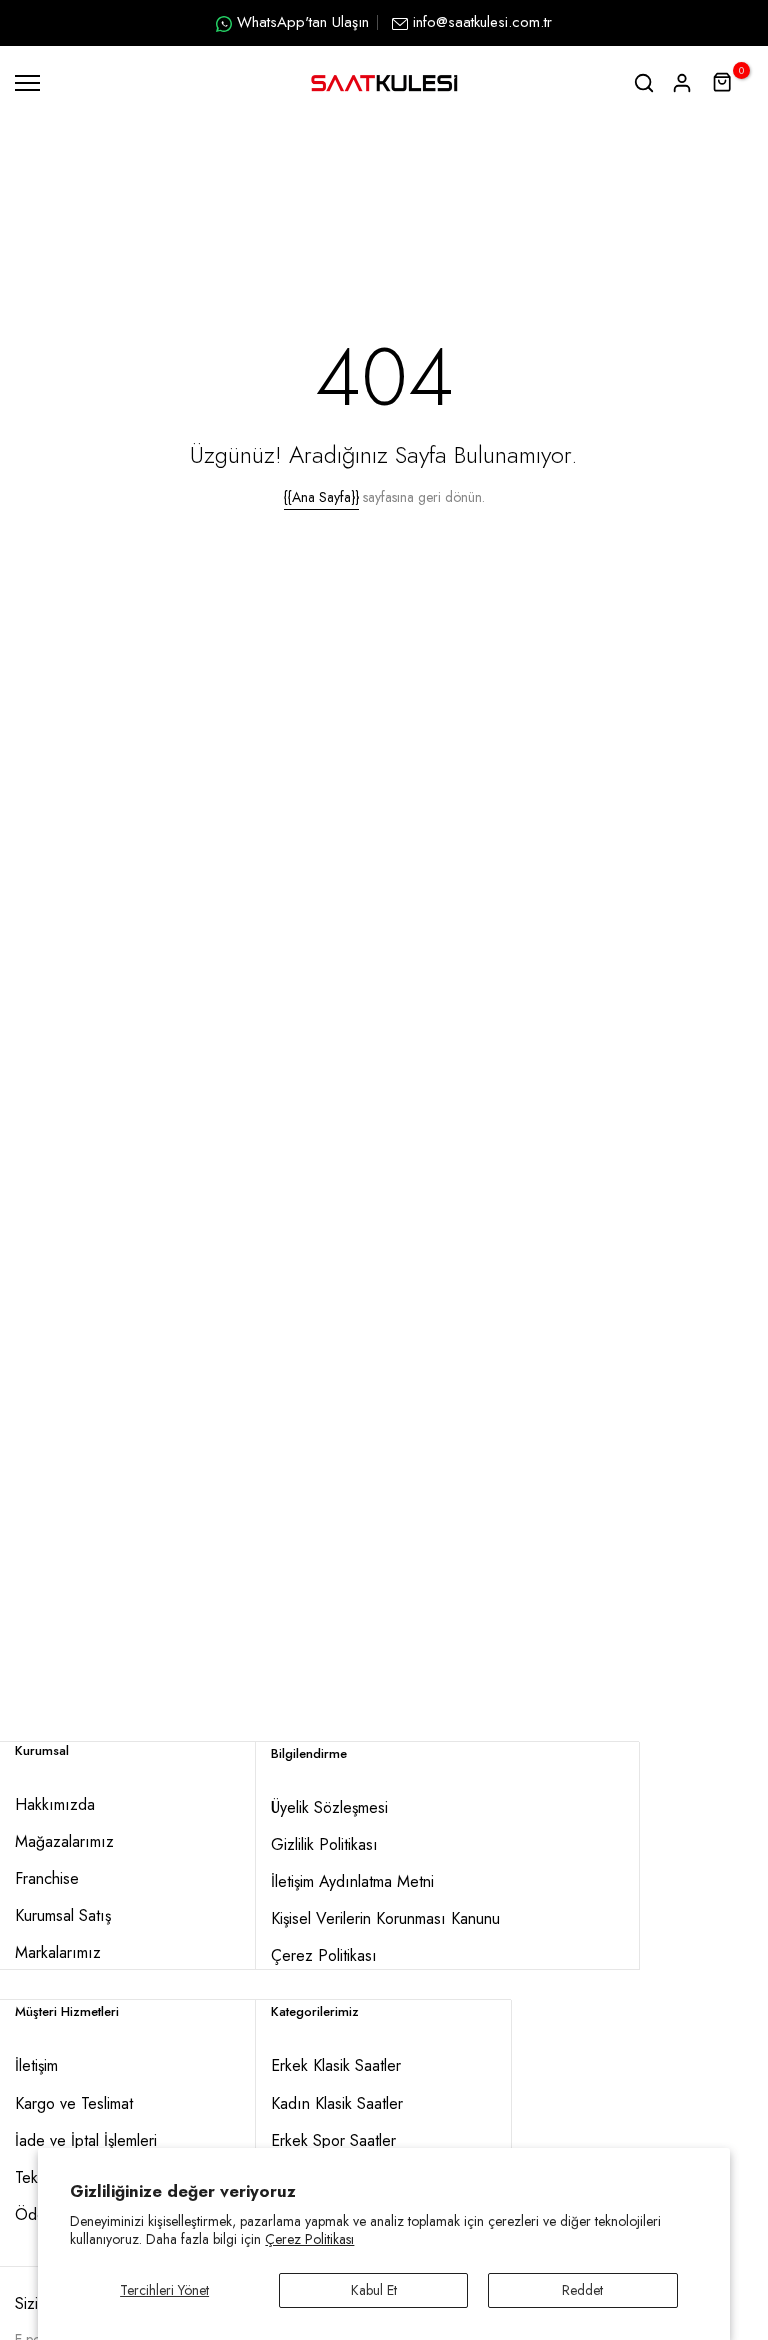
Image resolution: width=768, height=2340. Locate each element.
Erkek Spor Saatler (333, 2140)
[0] (723, 83)
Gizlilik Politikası (324, 1844)
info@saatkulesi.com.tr (482, 22)
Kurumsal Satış (63, 1915)
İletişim (36, 2065)
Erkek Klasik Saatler (336, 2065)
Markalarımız (58, 1952)
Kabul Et (374, 2290)
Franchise (47, 1878)
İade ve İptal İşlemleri (86, 2140)
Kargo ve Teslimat (74, 2103)
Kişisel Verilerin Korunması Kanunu (385, 1918)
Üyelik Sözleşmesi (329, 1807)
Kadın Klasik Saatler (337, 2103)
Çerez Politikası (309, 2239)
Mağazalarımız (64, 1841)
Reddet (582, 2290)
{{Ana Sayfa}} (321, 497)
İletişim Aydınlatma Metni (352, 1881)
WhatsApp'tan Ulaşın (303, 22)
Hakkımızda (55, 1804)
